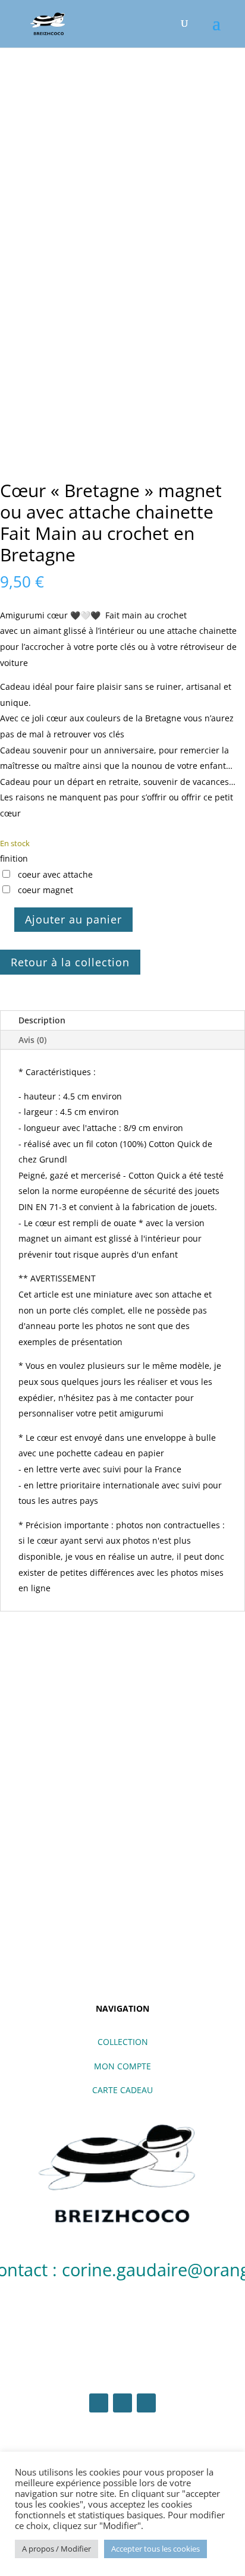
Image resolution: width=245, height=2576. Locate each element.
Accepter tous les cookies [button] (156, 2549)
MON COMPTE (122, 2066)
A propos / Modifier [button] (56, 2549)
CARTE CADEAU (122, 2090)
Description (42, 1020)
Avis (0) (32, 1040)
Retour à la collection (70, 962)
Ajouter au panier (73, 919)
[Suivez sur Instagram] (122, 2403)
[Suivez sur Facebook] (99, 2403)
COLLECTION (123, 2042)
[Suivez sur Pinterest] (146, 2403)
